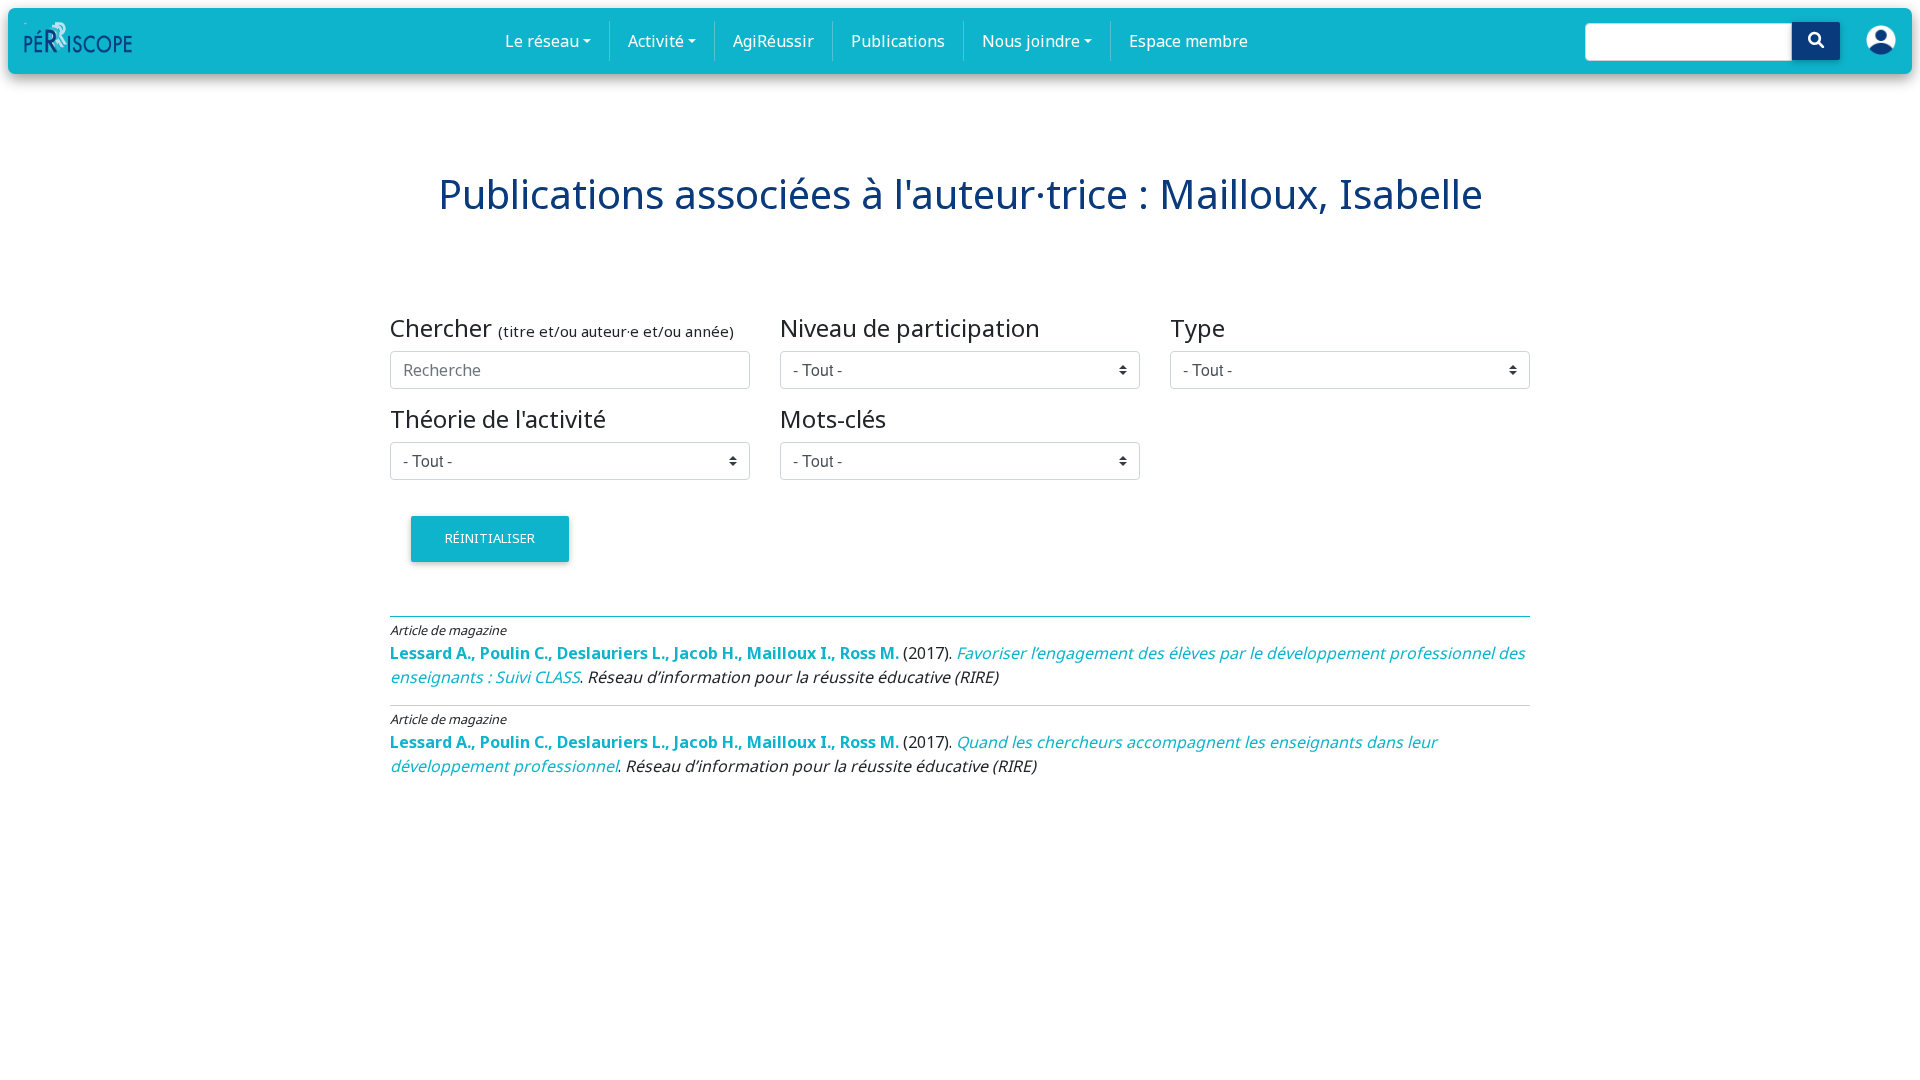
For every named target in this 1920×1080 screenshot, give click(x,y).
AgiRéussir (773, 41)
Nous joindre (1031, 41)
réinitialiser (490, 538)
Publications (898, 41)
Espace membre (1188, 41)
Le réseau (542, 41)
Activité (656, 41)
